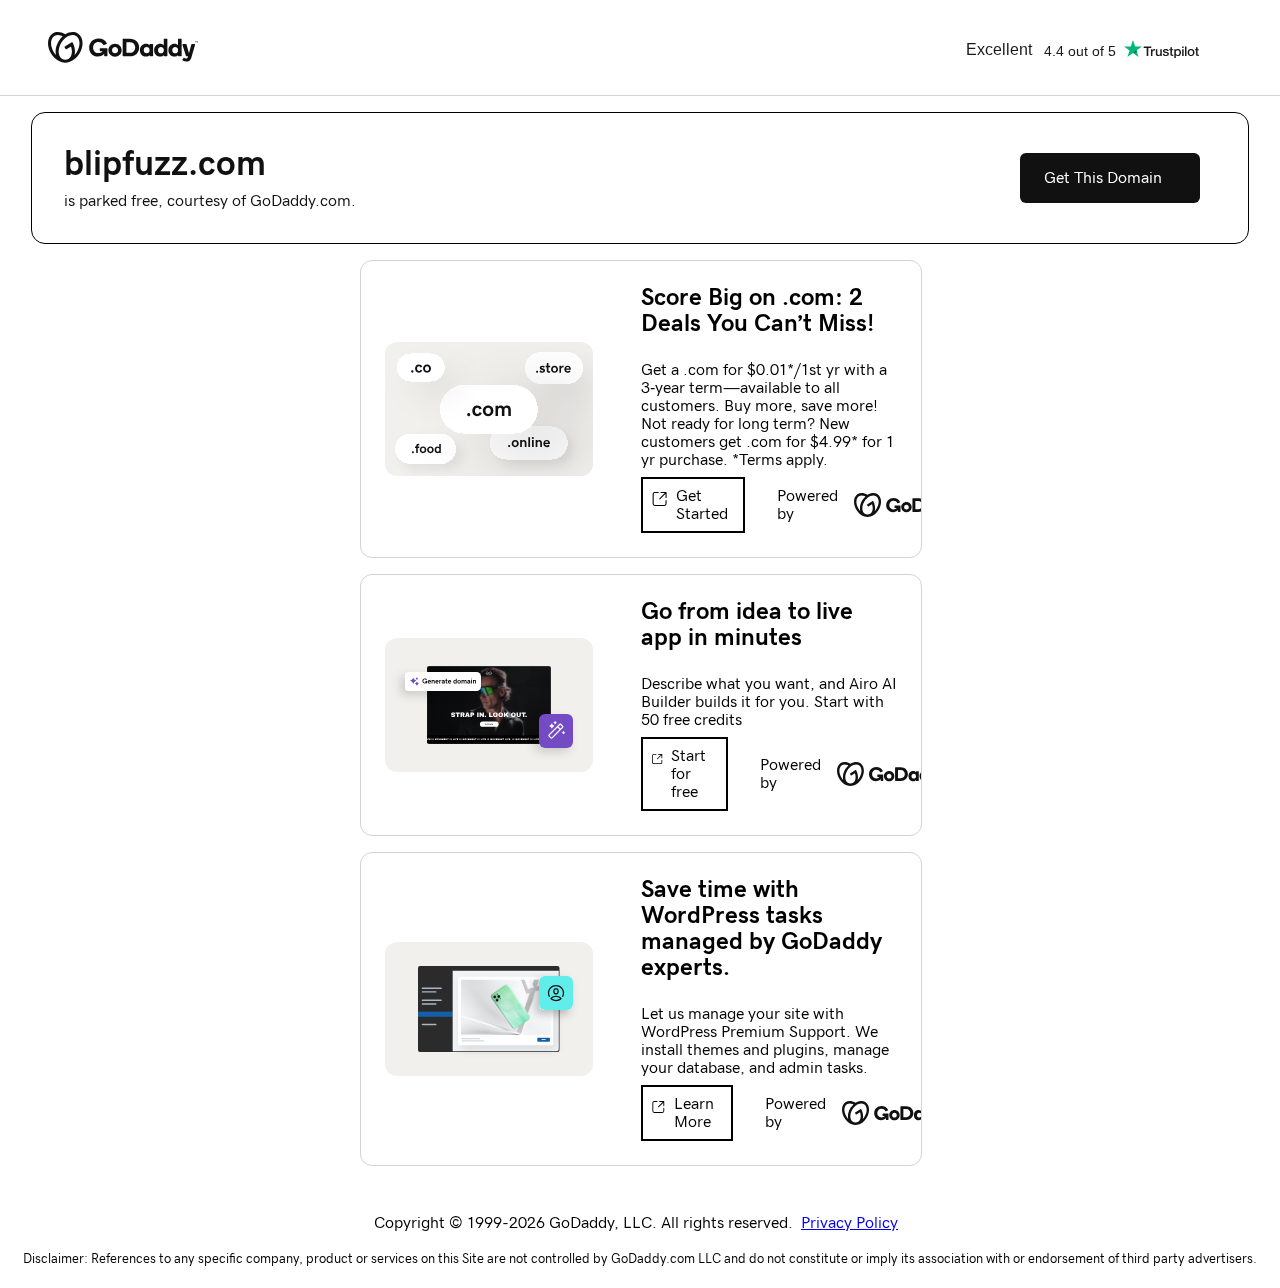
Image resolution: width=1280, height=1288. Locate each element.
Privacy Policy (849, 1223)
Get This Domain (1103, 178)
